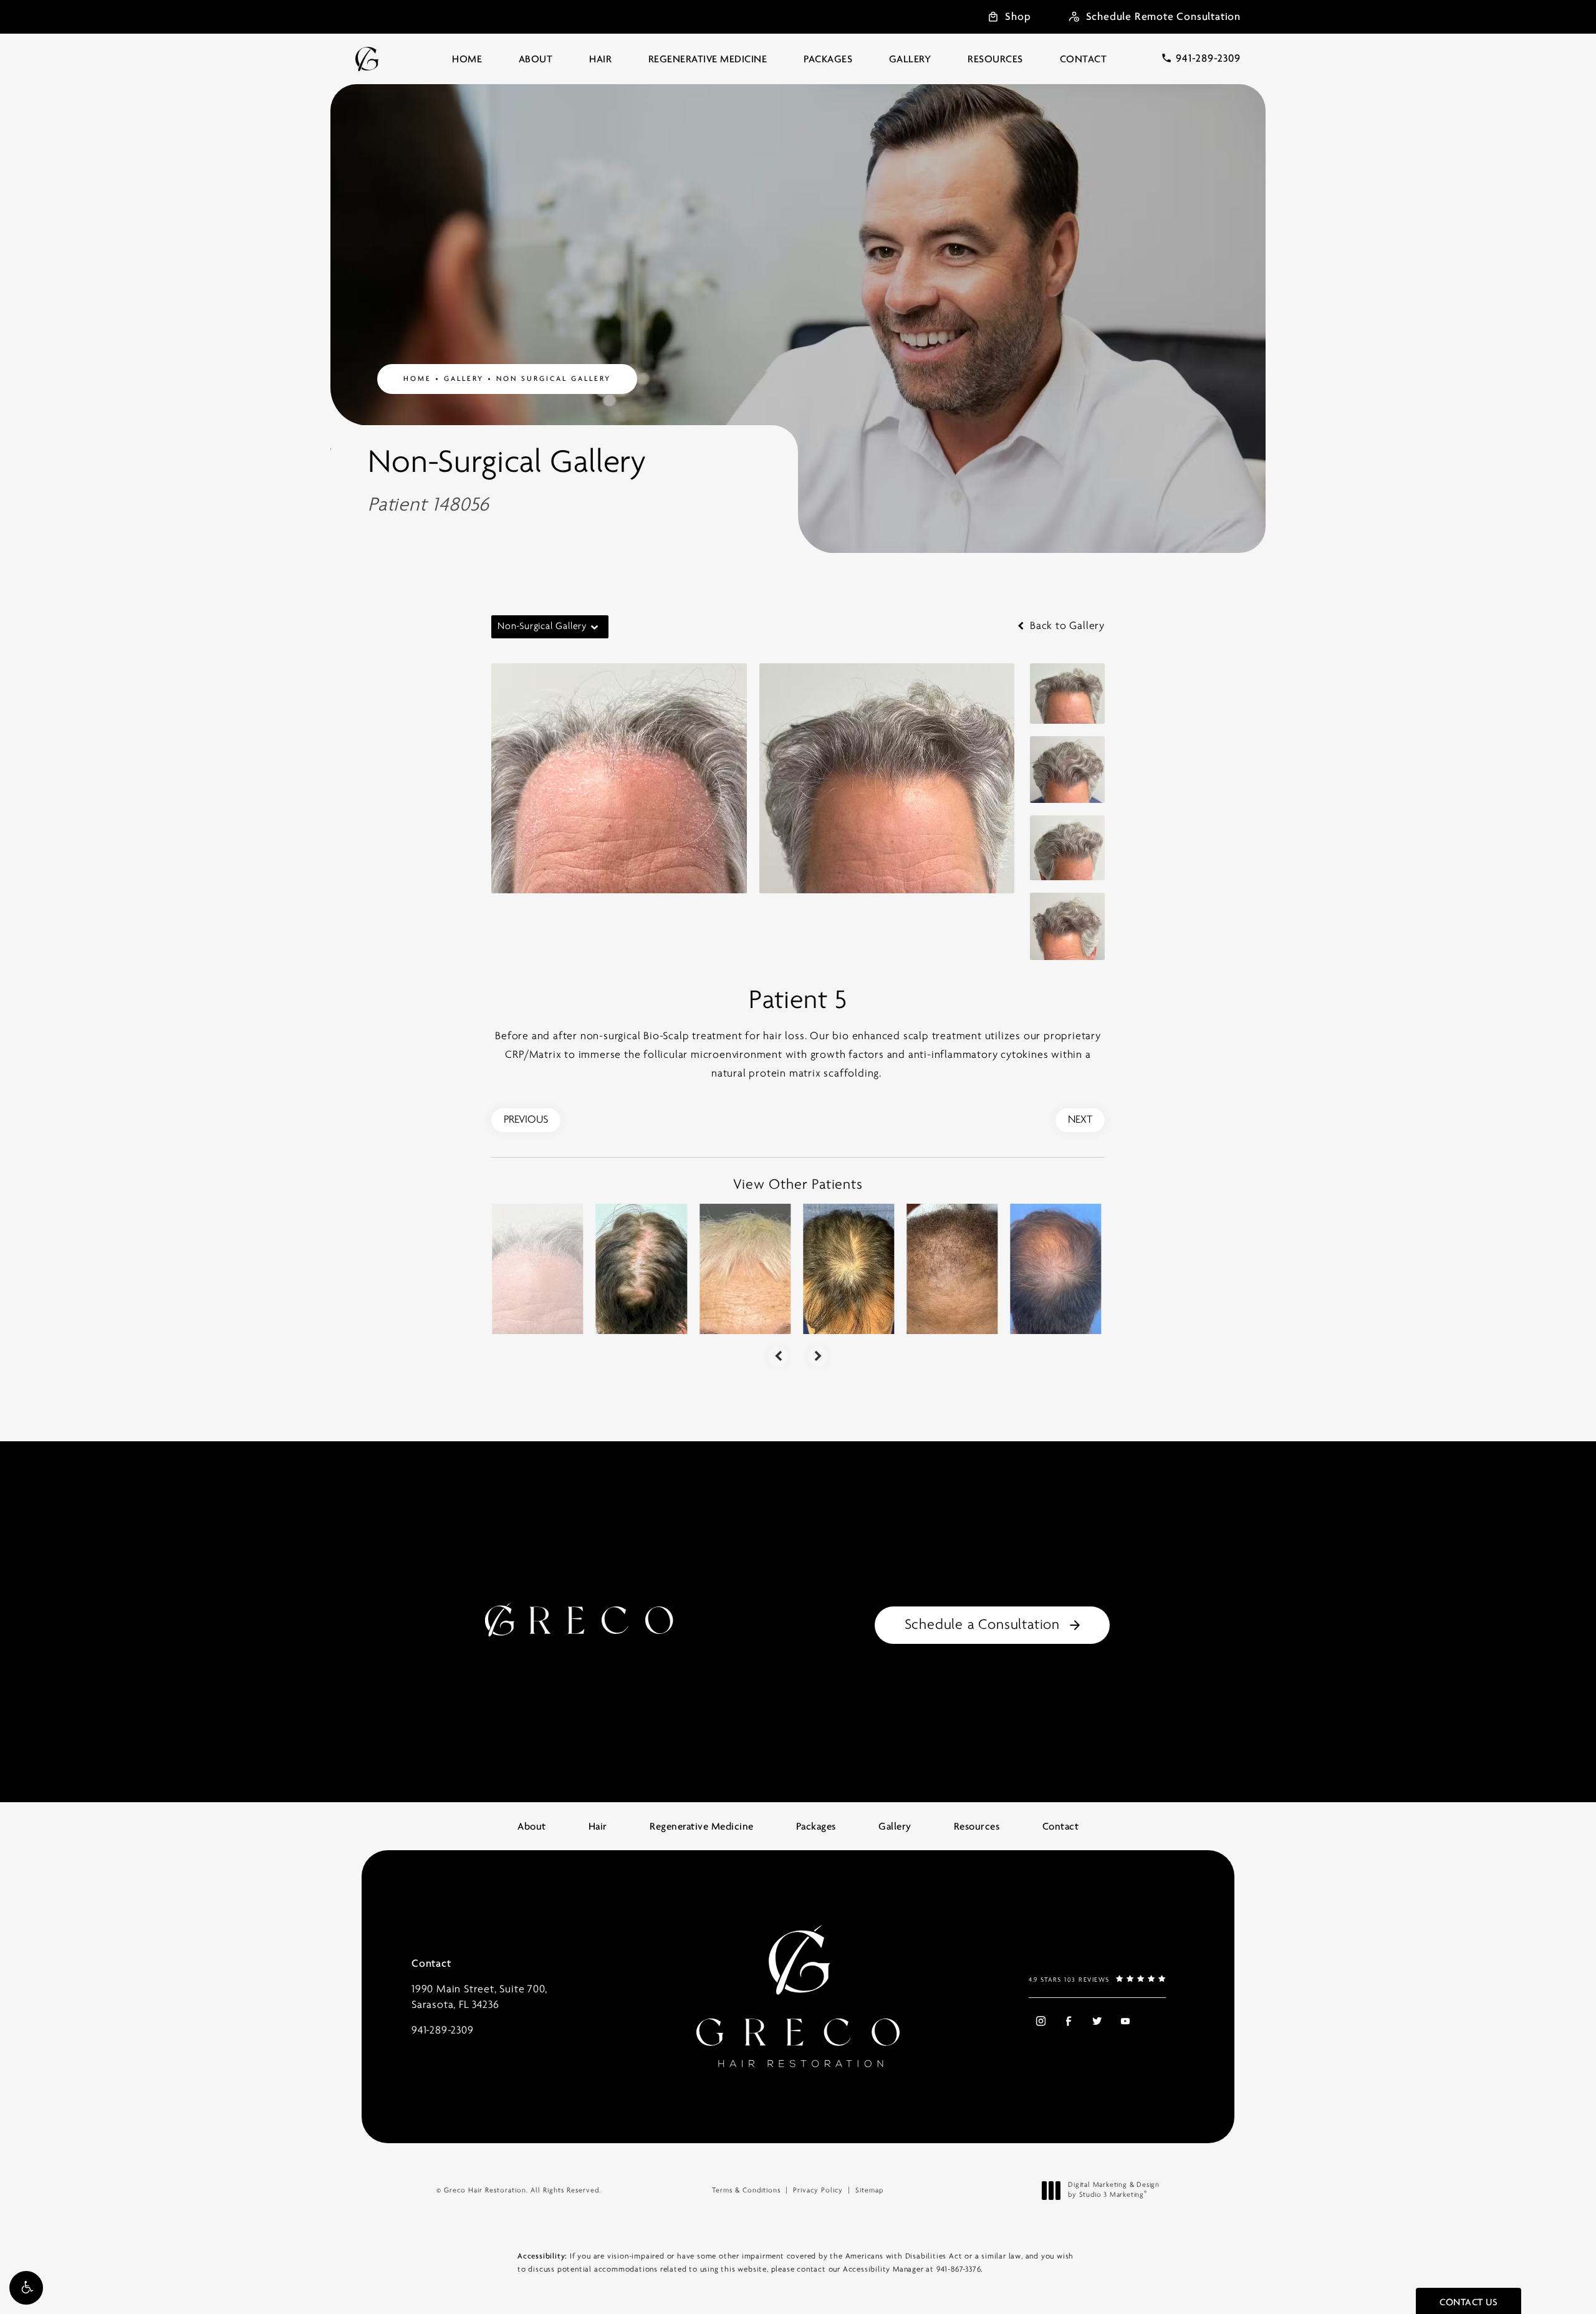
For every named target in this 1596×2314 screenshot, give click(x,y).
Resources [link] (995, 59)
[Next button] (818, 1356)
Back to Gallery (1066, 627)
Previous (526, 1120)
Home (417, 379)
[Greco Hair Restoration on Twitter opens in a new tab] (1097, 2021)
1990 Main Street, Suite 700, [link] (479, 1998)
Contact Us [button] (1469, 2302)
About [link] (536, 59)
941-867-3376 (959, 2269)
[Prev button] (778, 1356)
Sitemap (869, 2191)
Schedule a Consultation (982, 1625)
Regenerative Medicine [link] (708, 59)
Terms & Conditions (746, 2191)
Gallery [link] (910, 59)
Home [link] (467, 59)
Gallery (464, 379)
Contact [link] (1084, 59)
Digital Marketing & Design (1113, 2191)
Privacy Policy (818, 2191)
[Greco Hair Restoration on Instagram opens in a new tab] (1040, 2021)
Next (1080, 1120)
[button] (26, 2288)
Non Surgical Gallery (554, 379)
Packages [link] (828, 59)
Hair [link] (600, 59)
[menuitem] (467, 59)
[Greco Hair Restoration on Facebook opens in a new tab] (1068, 2021)
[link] (1201, 58)
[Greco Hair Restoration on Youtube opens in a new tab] (1125, 2021)
